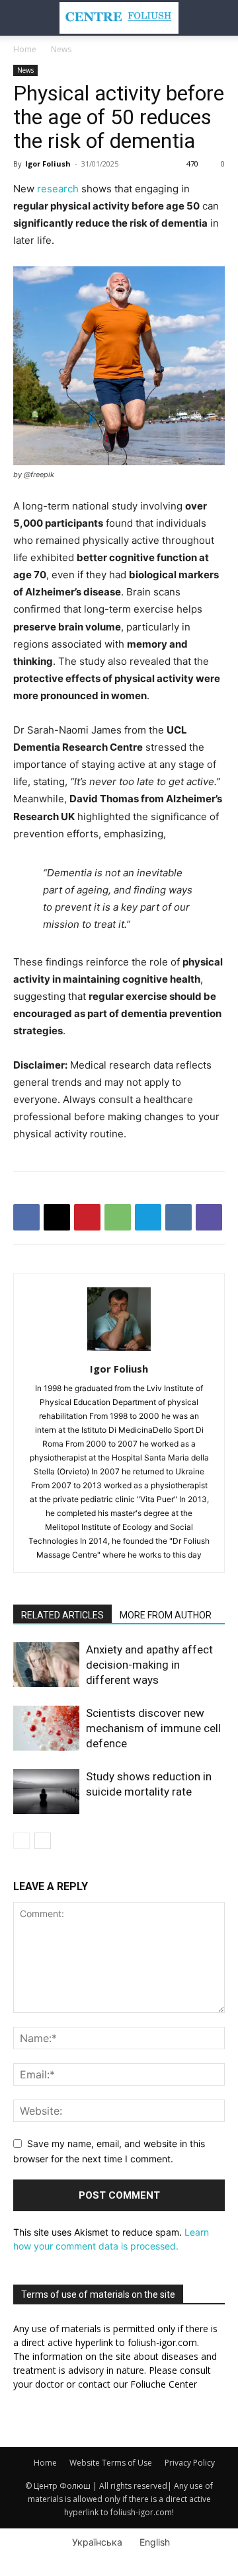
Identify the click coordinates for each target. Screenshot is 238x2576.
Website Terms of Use (111, 2463)
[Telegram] (148, 1217)
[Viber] (209, 1217)
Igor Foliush (48, 164)
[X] (57, 1217)
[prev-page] (21, 1841)
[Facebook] (26, 1217)
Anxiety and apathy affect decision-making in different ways (149, 1665)
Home (25, 49)
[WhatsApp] (118, 1217)
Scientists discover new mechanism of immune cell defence (153, 1728)
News (61, 49)
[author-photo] (119, 1350)
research (58, 189)
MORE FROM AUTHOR (166, 1615)
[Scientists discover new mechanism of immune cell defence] (46, 1728)
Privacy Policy (190, 2463)
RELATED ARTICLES (62, 1615)
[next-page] (43, 1841)
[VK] (178, 1217)
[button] (22, 18)
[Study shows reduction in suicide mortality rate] (46, 1792)
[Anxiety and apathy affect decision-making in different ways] (46, 1665)
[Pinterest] (87, 1217)
